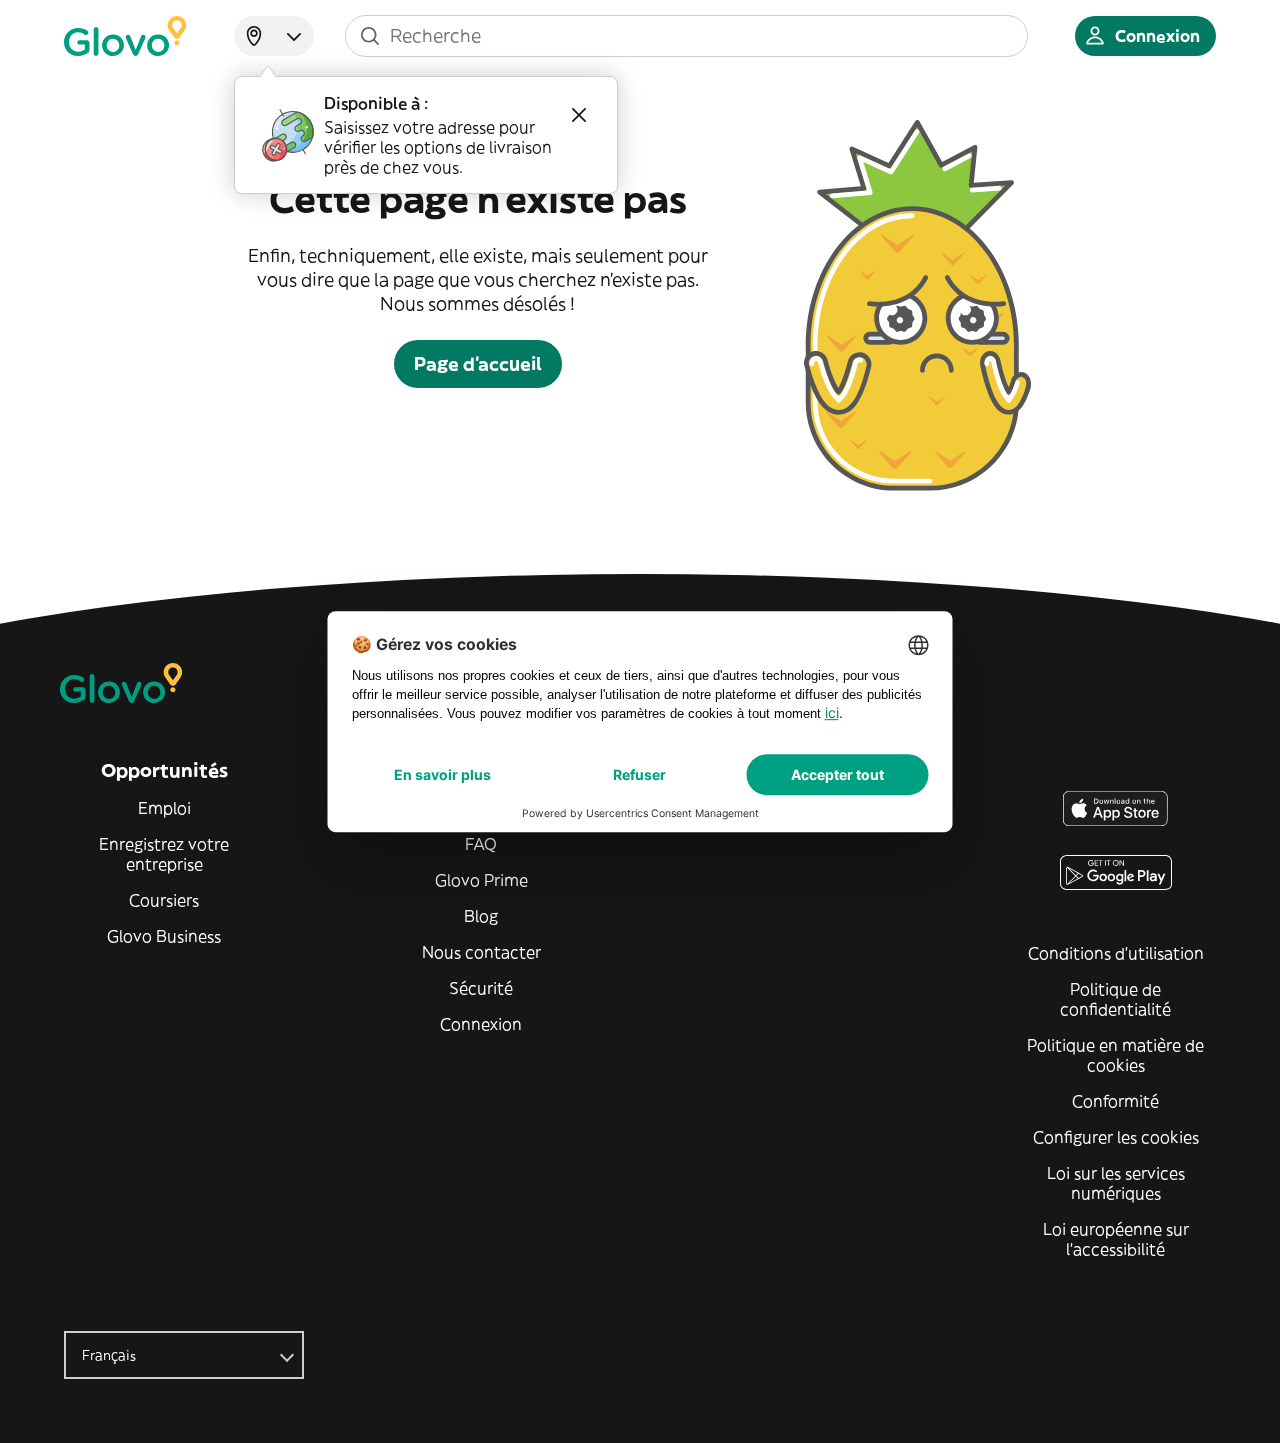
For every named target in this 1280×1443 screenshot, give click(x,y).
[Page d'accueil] (125, 36)
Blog (481, 916)
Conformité (1115, 1101)
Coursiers (164, 900)
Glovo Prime (481, 880)
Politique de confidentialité (1115, 999)
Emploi (164, 808)
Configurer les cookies (1116, 1137)
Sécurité (481, 988)
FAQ (481, 844)
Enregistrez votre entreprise (164, 854)
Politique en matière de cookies (1115, 1055)
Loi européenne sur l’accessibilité (1116, 1239)
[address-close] (579, 115)
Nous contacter (481, 952)
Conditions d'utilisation (1116, 953)
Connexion (481, 1024)
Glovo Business (164, 936)
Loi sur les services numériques (1116, 1183)
